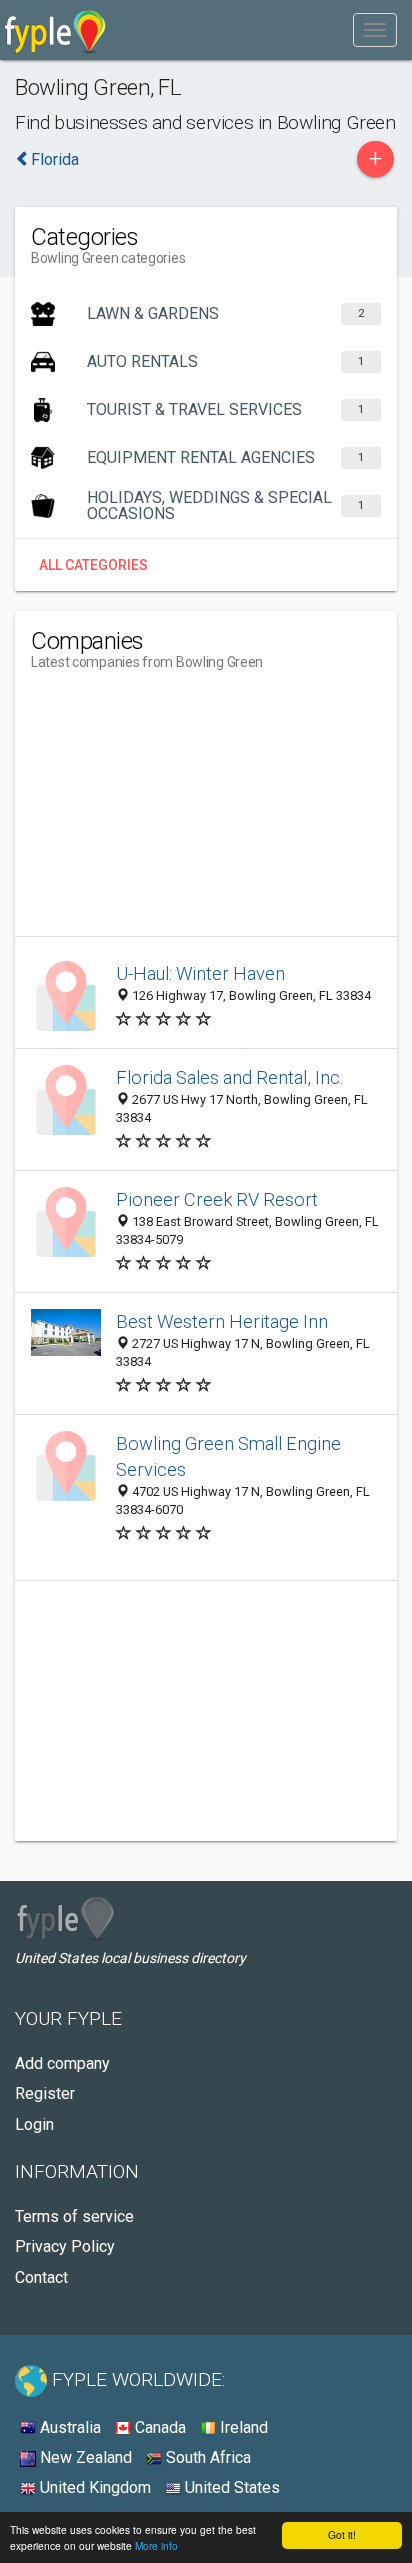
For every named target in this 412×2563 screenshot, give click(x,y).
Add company (62, 2063)
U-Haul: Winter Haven (200, 973)
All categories (93, 565)
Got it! (342, 2534)
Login (34, 2124)
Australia (68, 2427)
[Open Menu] (375, 30)
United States (230, 2487)
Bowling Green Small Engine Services (228, 1456)
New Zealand (84, 2457)
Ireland (242, 2427)
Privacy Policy (65, 2246)
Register (45, 2093)
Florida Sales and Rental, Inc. (230, 1077)
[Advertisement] (181, 811)
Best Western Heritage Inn (222, 1321)
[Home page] (55, 30)
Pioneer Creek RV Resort (217, 1199)
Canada (158, 2427)
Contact (41, 2277)
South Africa (206, 2457)
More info (156, 2545)
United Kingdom (93, 2487)
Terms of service (74, 2216)
